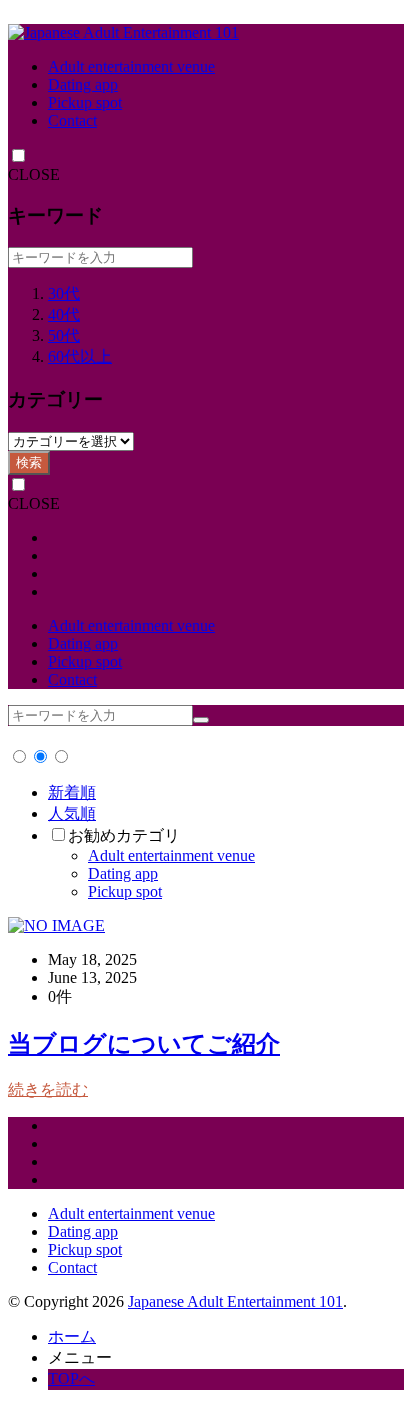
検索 (29, 462)
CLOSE (34, 174)
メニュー (80, 1357)
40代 (64, 314)
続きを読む (48, 1089)
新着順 (72, 792)
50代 (64, 335)
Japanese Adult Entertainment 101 (235, 1301)
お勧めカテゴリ (124, 835)
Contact (72, 120)
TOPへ (71, 1378)
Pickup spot (85, 102)
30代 (64, 293)
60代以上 (80, 356)
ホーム (72, 1336)
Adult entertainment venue (131, 66)
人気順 (72, 813)
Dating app (83, 84)
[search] (201, 720)
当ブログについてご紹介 (144, 1044)
